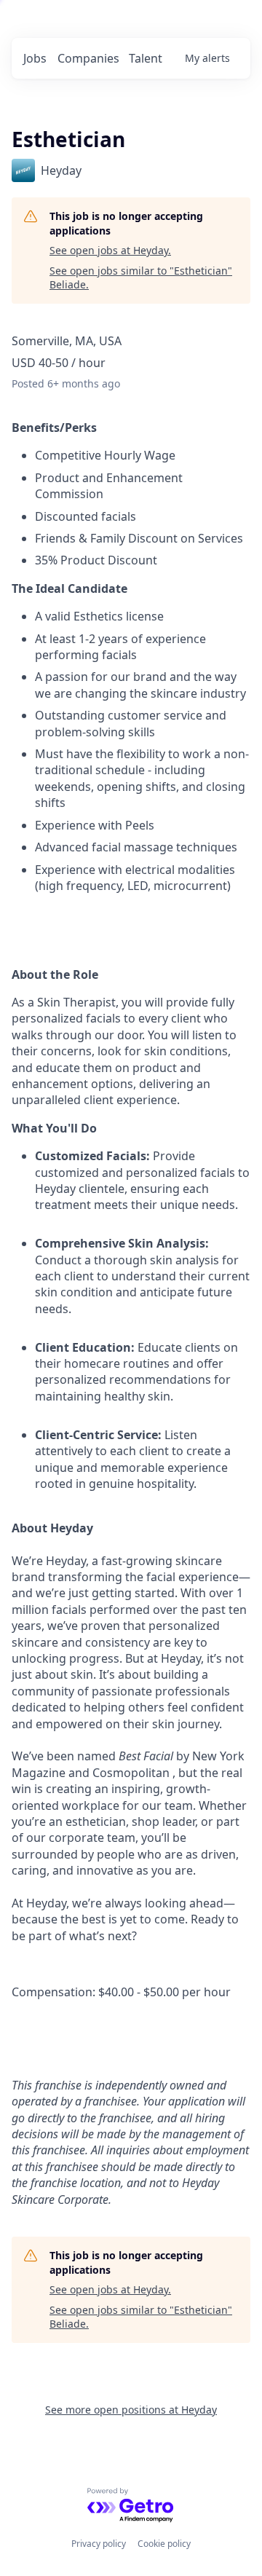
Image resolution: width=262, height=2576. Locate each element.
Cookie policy (164, 2544)
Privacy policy (99, 2544)
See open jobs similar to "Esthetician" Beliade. (141, 278)
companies (88, 58)
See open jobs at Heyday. (110, 250)
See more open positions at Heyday (131, 2410)
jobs (35, 58)
